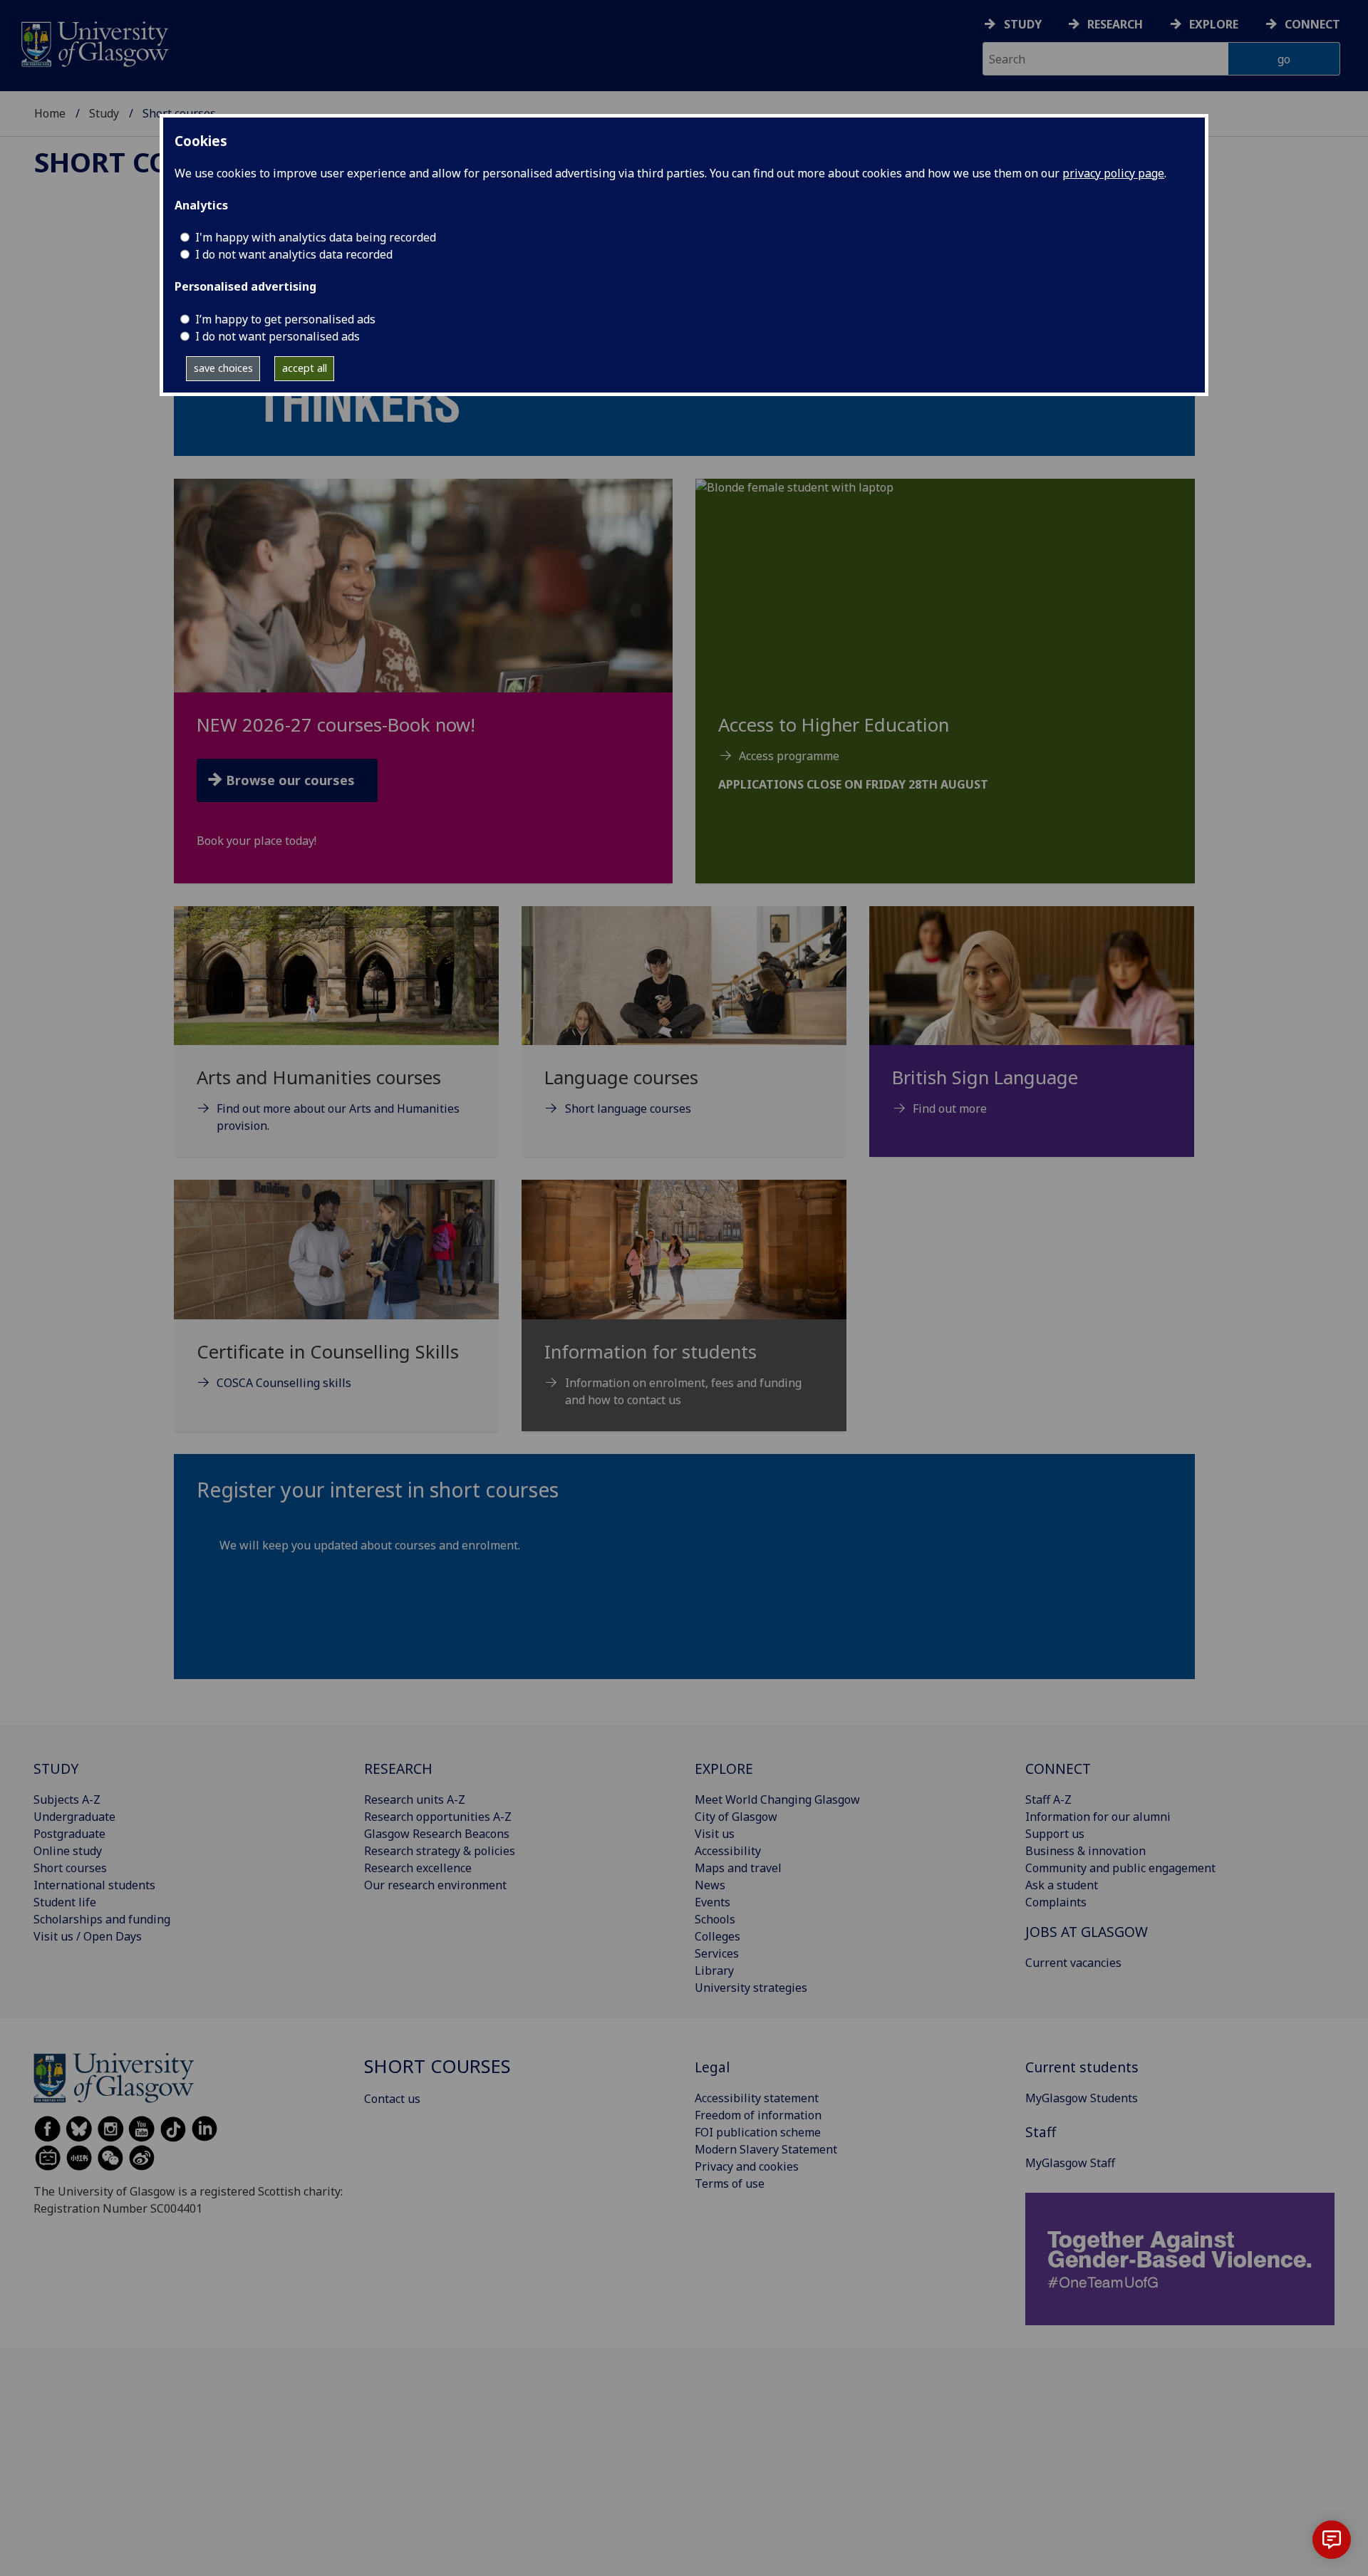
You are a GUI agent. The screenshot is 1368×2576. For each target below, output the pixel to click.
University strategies (751, 1988)
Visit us (715, 1834)
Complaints (1056, 1902)
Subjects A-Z (67, 1799)
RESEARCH (398, 1769)
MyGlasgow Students (1082, 2098)
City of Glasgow (736, 1817)
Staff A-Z (1048, 1799)
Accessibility (728, 1851)
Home (50, 113)
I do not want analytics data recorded (294, 254)
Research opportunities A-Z (438, 1817)
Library (714, 1970)
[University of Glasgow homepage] (94, 42)
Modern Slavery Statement (766, 2149)
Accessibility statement (757, 2098)
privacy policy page (1113, 173)
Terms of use (730, 2183)
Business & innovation (1085, 1851)
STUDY (56, 1769)
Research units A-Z (415, 1799)
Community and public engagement (1120, 1868)
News (710, 1885)
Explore (1214, 24)
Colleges (717, 1936)
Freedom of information (758, 2115)
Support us (1055, 1834)
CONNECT (1058, 1769)
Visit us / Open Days (88, 1936)
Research (1115, 24)
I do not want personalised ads (278, 336)
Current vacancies (1073, 1963)
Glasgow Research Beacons (437, 1834)
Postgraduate (69, 1834)
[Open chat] (1332, 2540)
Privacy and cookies (747, 2166)
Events (712, 1902)
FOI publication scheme (758, 2132)
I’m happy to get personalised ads (285, 319)
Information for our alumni (1098, 1817)
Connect (1312, 24)
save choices (223, 368)
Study (1023, 24)
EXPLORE (724, 1769)
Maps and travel (738, 1868)
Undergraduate (74, 1817)
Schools (715, 1919)
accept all (305, 368)
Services (717, 1953)
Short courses (144, 162)
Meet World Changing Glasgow (777, 1799)
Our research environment (435, 1885)
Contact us (392, 2099)
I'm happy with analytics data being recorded (316, 237)
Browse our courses (290, 780)
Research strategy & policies (440, 1851)
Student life (65, 1902)
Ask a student (1062, 1885)
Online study (68, 1851)
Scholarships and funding (102, 1919)
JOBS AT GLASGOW (1087, 1932)
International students (94, 1885)
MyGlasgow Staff (1070, 2163)
